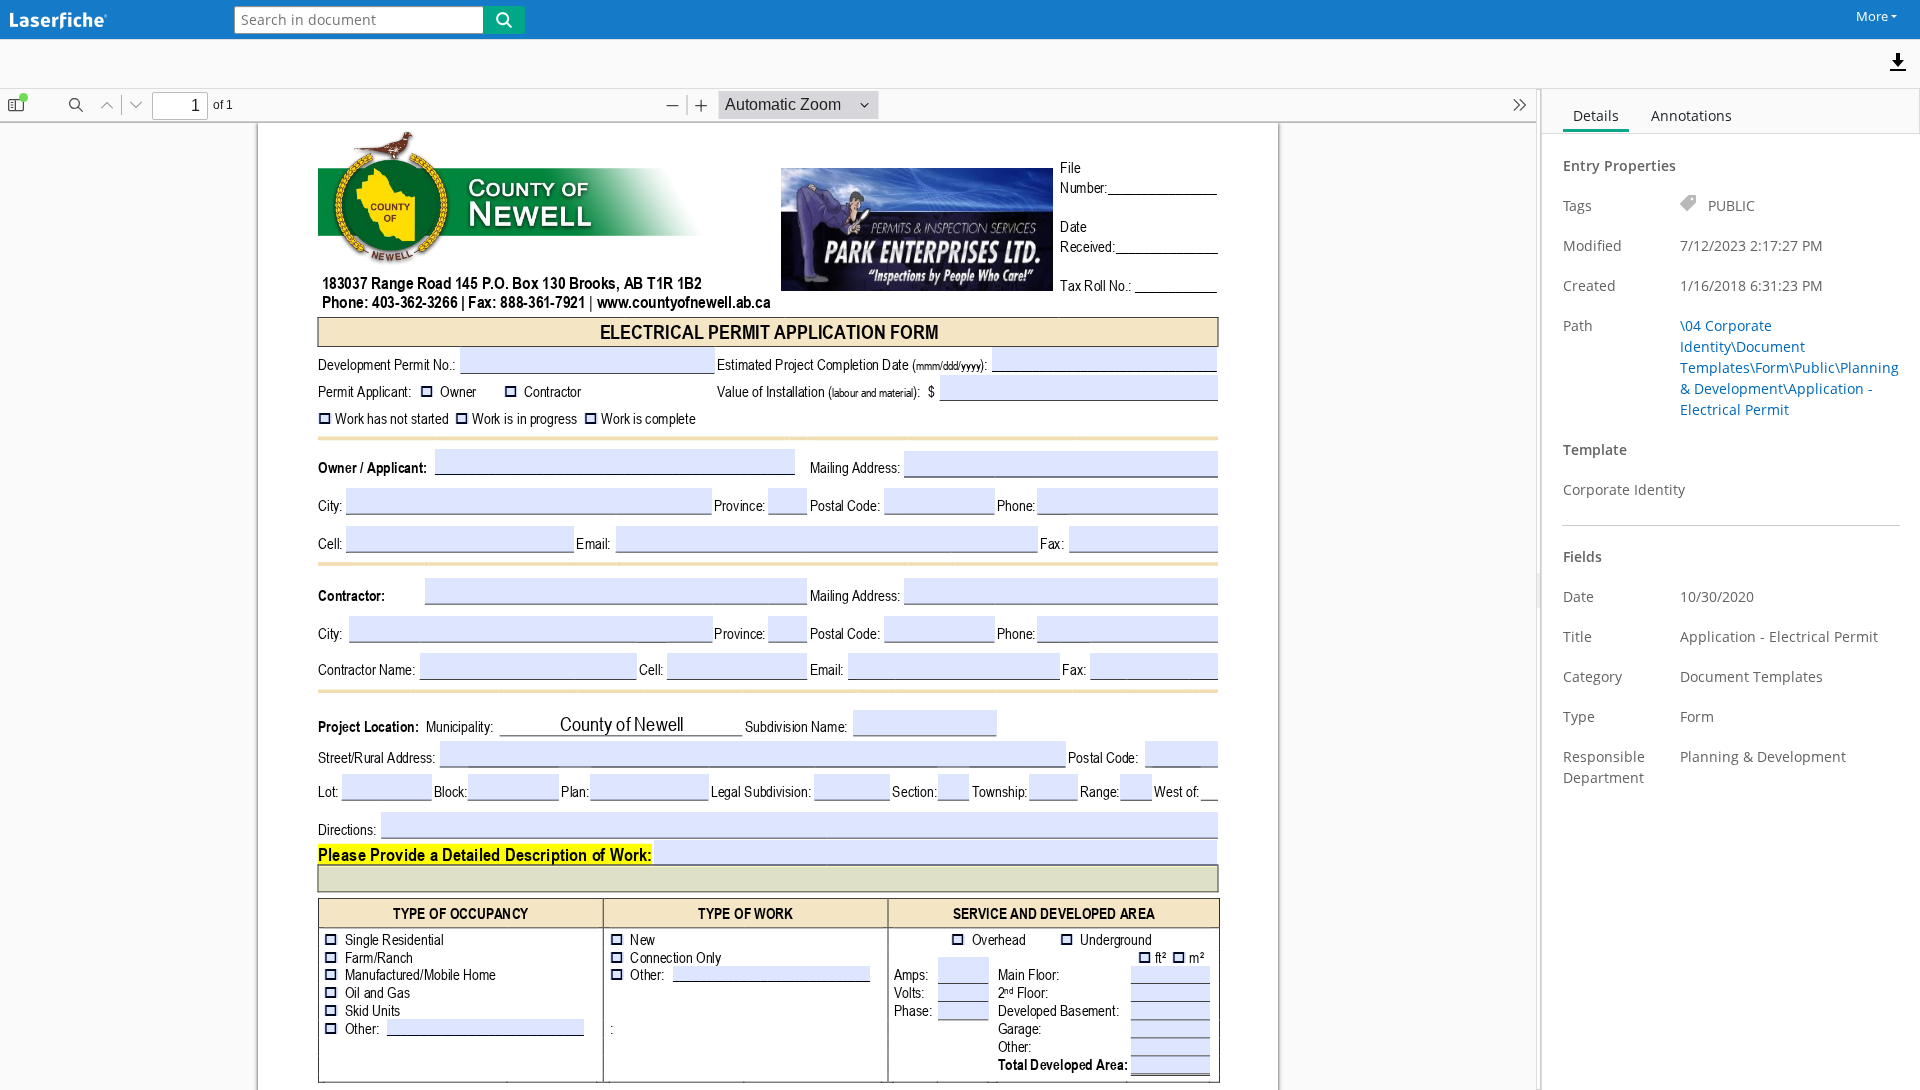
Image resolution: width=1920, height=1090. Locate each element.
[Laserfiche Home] (105, 21)
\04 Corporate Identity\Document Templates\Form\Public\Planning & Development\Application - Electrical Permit (1789, 367)
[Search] (504, 20)
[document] (1731, 589)
